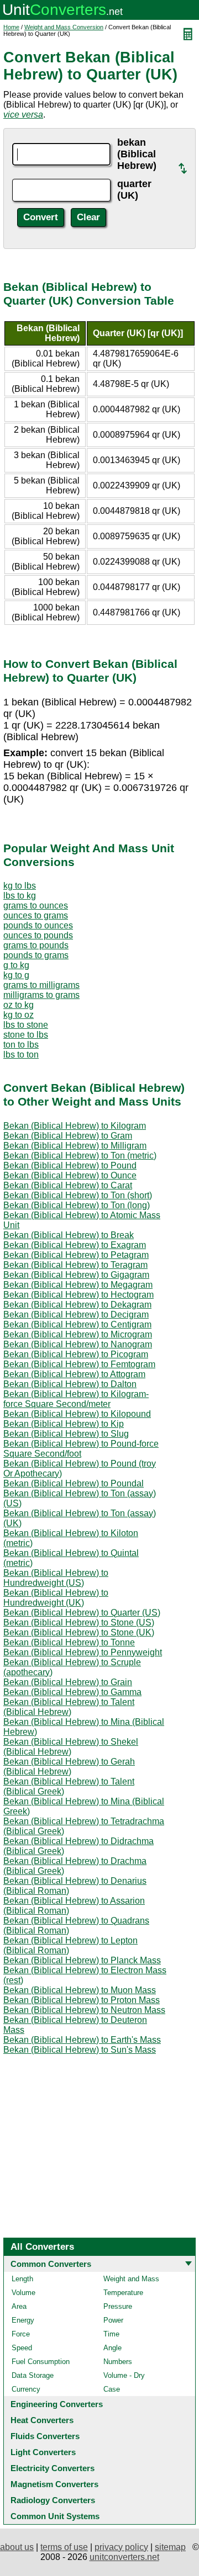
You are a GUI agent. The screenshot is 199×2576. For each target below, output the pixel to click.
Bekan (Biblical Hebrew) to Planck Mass (82, 1960)
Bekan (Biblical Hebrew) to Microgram (78, 1334)
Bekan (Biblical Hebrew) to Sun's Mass (80, 2050)
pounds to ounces (38, 925)
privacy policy (121, 2547)
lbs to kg (20, 896)
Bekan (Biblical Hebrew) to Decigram (76, 1314)
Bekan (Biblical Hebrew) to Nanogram (78, 1344)
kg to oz (19, 1015)
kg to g (16, 975)
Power (113, 2320)
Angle (112, 2348)
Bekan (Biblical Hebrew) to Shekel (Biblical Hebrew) (71, 1747)
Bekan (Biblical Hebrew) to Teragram (75, 1265)
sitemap (170, 2547)
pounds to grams (36, 955)
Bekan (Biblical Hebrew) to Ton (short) (78, 1195)
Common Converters (51, 2264)
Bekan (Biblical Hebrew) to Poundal (74, 1483)
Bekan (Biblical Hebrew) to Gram (68, 1136)
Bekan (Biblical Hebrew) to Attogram (74, 1374)
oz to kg (19, 1005)
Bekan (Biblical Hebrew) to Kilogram (75, 1126)
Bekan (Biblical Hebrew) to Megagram (78, 1285)
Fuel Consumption (41, 2362)
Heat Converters (42, 2420)
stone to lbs (26, 1035)
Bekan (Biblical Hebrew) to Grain (68, 1682)
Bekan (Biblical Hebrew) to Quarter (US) (82, 1613)
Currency (26, 2389)
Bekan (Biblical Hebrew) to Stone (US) (79, 1622)
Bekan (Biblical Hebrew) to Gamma (72, 1692)
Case (112, 2389)
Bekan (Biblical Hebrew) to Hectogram (78, 1295)
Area (19, 2306)
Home (11, 27)
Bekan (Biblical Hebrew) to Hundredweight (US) (56, 1578)
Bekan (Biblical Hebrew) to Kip (64, 1424)
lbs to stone (26, 1025)
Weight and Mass (131, 2279)
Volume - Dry (124, 2375)
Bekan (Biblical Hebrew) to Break (69, 1235)
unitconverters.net (124, 2557)
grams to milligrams (41, 985)
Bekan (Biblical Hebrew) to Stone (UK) (79, 1632)
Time (111, 2334)
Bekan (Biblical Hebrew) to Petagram (76, 1255)
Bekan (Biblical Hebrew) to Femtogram (79, 1364)
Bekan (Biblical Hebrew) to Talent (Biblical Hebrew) (69, 1707)
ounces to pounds (38, 935)
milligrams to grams (41, 995)
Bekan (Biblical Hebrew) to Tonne (69, 1642)
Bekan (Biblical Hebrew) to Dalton (70, 1384)
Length (22, 2279)
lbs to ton (21, 1055)
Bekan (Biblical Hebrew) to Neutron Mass (84, 2010)
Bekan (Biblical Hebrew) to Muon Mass (80, 1990)
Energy (23, 2320)
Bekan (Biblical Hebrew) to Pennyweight (83, 1652)
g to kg (16, 965)
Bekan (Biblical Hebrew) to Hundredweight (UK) (56, 1598)
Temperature (123, 2293)
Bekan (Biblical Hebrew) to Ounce (70, 1175)
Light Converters (43, 2452)
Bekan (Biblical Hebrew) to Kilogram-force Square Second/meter (76, 1399)
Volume (23, 2293)
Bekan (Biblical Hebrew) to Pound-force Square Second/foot (81, 1449)
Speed (22, 2348)
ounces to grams (36, 915)
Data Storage (33, 2375)
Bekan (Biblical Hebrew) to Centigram (77, 1324)
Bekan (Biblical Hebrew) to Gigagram (76, 1275)
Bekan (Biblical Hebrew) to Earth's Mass (82, 2040)
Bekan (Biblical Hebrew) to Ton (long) (77, 1205)
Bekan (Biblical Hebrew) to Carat (68, 1185)
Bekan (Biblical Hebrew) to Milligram (75, 1146)
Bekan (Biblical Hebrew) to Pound (70, 1165)
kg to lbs (20, 886)
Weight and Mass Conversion (64, 27)
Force (21, 2334)
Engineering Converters (57, 2404)
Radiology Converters (53, 2500)
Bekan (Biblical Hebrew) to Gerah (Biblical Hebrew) (69, 1767)
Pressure (118, 2306)
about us (17, 2547)
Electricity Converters (53, 2468)
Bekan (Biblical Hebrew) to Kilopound (77, 1414)
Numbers (118, 2362)
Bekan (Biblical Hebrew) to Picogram (76, 1354)
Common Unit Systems (55, 2516)
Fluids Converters (45, 2436)
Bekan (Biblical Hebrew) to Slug (66, 1434)
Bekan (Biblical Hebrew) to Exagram (75, 1245)
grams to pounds (36, 945)
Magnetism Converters (54, 2484)
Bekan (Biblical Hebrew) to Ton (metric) (80, 1156)
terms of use (64, 2547)
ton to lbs (21, 1045)
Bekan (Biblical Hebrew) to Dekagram (77, 1305)
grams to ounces (36, 905)
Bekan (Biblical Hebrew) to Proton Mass (82, 2000)
